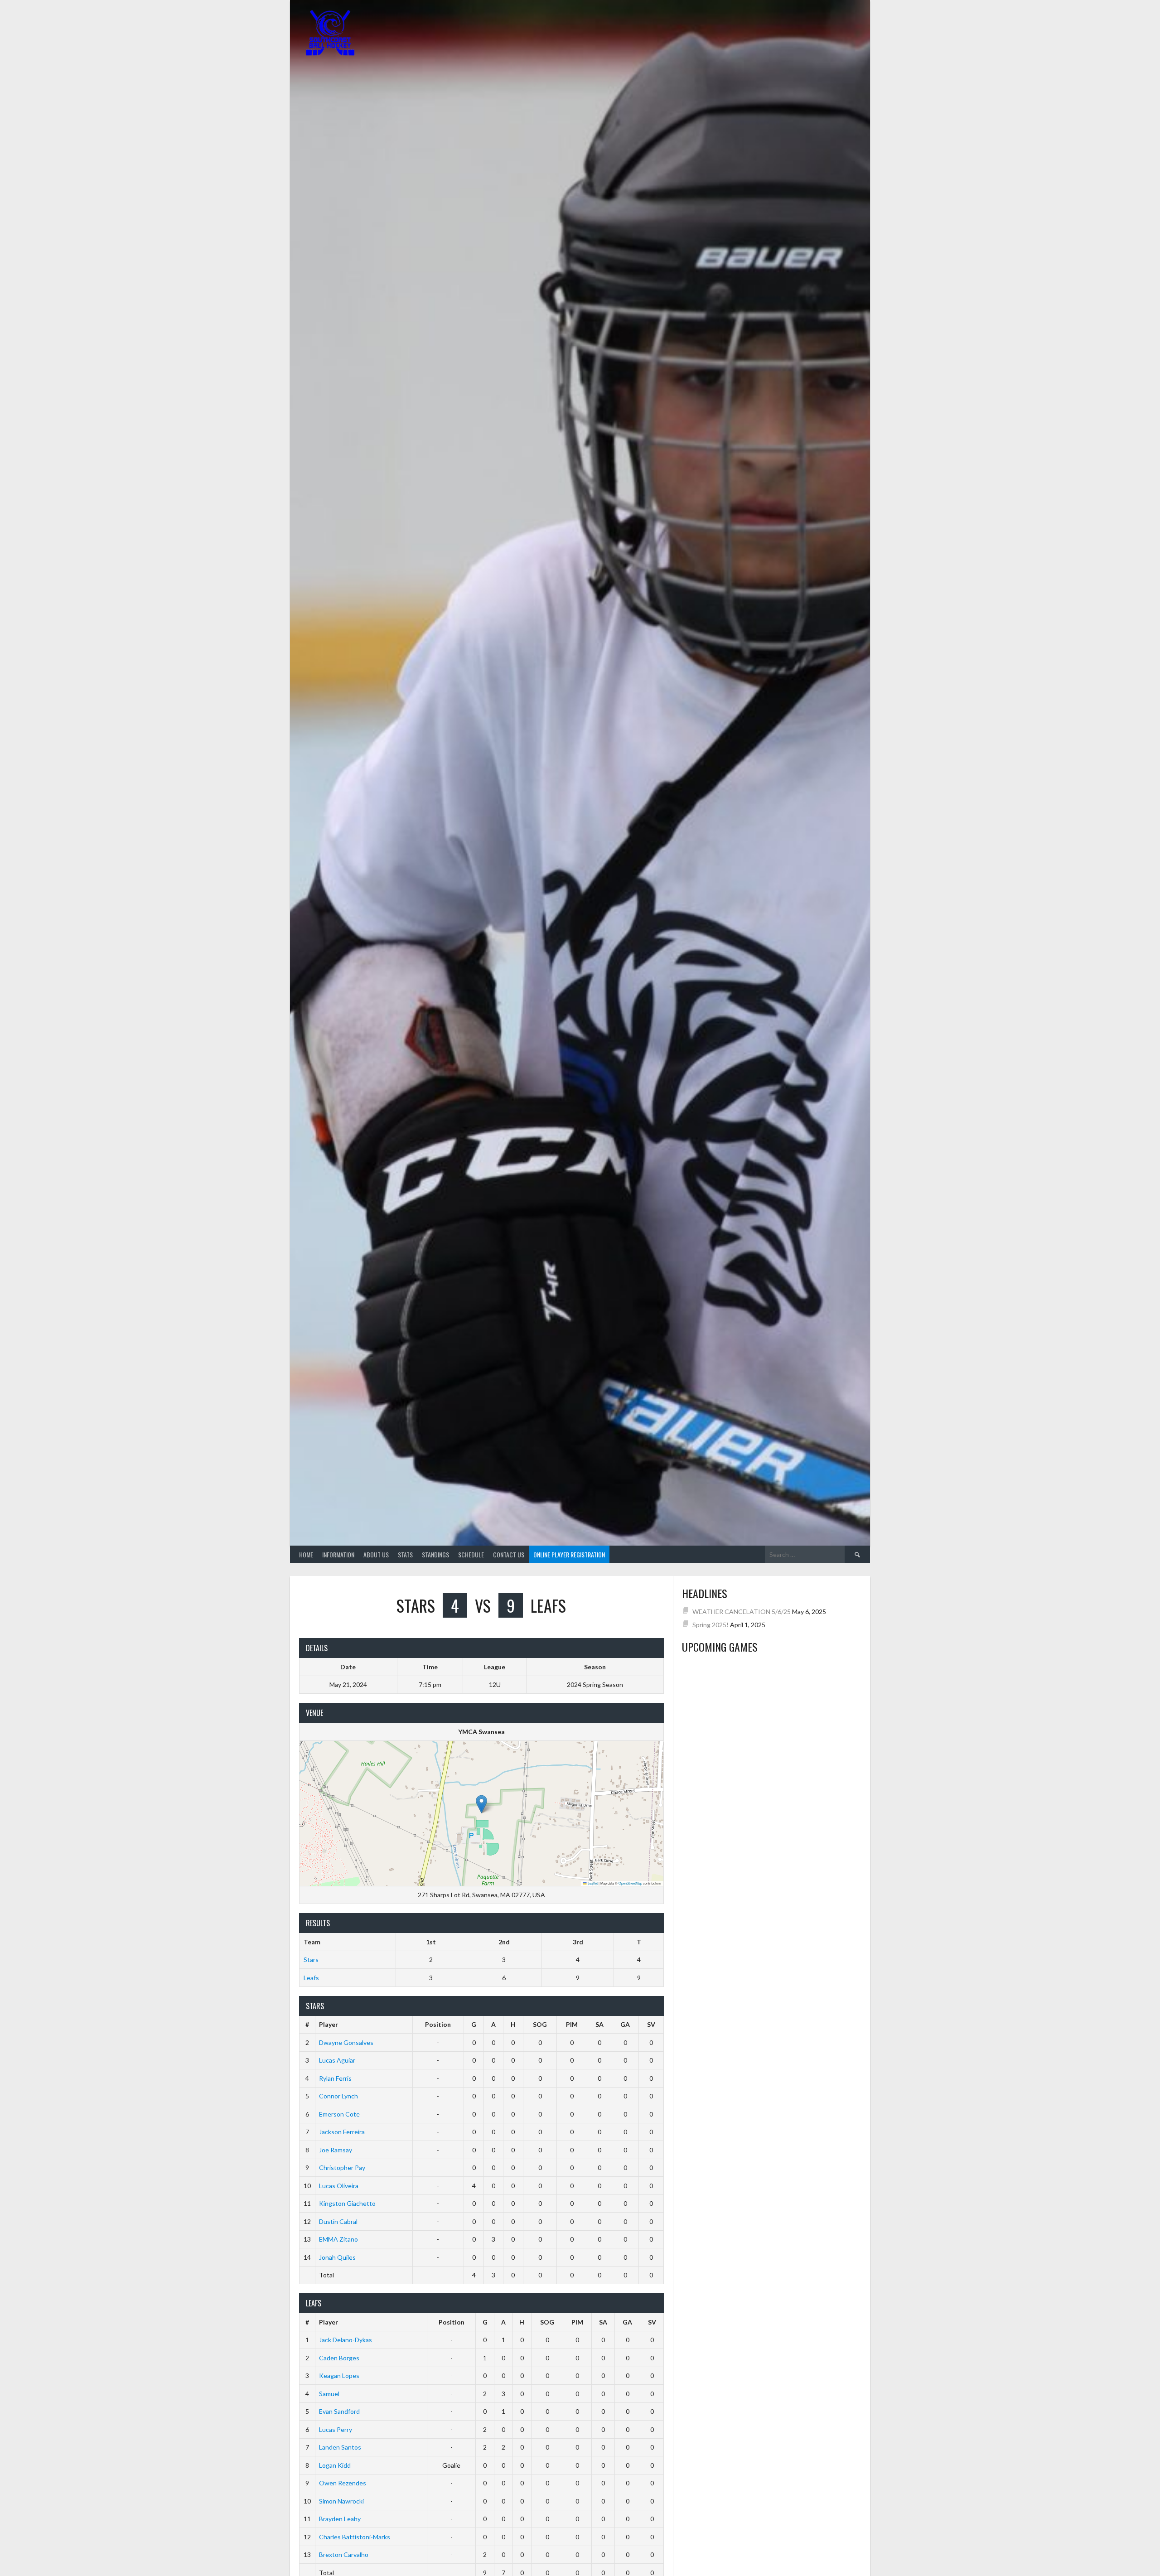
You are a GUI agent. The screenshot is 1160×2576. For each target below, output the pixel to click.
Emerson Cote (339, 2114)
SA (599, 2024)
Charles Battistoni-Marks (355, 2537)
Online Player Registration (569, 1554)
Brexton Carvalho (344, 2554)
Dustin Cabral (338, 2221)
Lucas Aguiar (337, 2060)
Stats (405, 1554)
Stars (311, 1960)
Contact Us (509, 1554)
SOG (540, 2024)
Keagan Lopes (339, 2375)
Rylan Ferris (335, 2078)
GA (625, 2024)
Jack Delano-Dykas (346, 2340)
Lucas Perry (336, 2429)
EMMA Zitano (338, 2239)
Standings (435, 1554)
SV (651, 2024)
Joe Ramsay (336, 2150)
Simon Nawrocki (341, 2501)
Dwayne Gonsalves (346, 2042)
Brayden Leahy (340, 2519)
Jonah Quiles (337, 2257)
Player (329, 2024)
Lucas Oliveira (339, 2186)
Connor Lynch (338, 2096)
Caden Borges (339, 2358)
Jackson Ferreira (342, 2132)
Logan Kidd (335, 2465)
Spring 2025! (710, 1625)
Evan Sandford (339, 2411)
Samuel (329, 2394)
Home (306, 1554)
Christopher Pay (342, 2168)
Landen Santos (340, 2447)
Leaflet (592, 1883)
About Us (376, 1554)
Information (338, 1554)
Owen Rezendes (343, 2483)
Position (438, 2024)
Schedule (471, 1554)
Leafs (311, 1978)
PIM (572, 2024)
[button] (481, 1804)
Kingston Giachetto (347, 2203)
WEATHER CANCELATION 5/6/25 (742, 1612)
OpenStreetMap (630, 1883)
